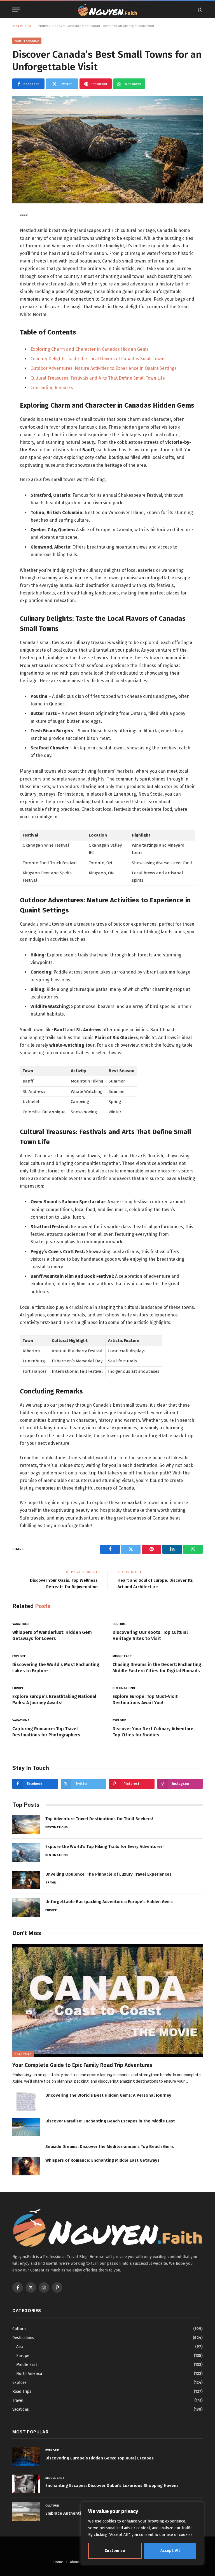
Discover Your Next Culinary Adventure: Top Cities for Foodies (154, 1732)
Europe (18, 1688)
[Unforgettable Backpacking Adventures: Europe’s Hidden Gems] (26, 1908)
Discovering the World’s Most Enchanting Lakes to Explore (56, 1668)
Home (43, 26)
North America (27, 41)
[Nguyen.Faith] (107, 10)
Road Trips (23, 2054)
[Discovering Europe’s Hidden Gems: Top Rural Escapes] (26, 2457)
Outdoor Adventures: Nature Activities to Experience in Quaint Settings (104, 368)
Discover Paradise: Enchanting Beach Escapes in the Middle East (110, 2121)
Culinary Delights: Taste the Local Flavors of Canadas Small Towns (98, 359)
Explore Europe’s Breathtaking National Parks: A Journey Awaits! (54, 1700)
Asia (20, 2347)
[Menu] (16, 10)
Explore (19, 1656)
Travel (51, 1882)
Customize (115, 2551)
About (75, 2562)
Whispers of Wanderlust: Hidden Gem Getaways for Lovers (52, 1635)
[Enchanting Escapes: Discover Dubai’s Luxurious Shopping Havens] (26, 2484)
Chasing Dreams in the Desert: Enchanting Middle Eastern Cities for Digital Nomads (157, 1668)
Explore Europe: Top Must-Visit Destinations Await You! (145, 1700)
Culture (119, 1624)
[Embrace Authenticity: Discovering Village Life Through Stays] (26, 2512)
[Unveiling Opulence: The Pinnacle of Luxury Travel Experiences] (26, 1880)
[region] (142, 2533)
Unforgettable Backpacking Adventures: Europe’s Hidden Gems (109, 1902)
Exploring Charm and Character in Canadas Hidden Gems (90, 349)
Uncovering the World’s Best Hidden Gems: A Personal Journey (108, 2095)
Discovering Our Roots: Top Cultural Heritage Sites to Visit (150, 1635)
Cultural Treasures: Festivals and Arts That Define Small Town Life (98, 378)
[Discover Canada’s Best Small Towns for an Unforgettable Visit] (107, 150)
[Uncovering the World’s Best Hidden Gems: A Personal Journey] (26, 2101)
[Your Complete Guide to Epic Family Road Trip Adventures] (107, 2000)
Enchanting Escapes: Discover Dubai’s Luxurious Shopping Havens (112, 2486)
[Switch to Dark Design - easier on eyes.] (200, 10)
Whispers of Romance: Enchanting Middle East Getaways (102, 2160)
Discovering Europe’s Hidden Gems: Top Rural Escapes (100, 2458)
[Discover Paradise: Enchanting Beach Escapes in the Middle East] (26, 2127)
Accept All (170, 2551)
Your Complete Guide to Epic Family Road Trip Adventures (82, 2065)
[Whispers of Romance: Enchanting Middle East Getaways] (26, 2166)
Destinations (124, 1688)
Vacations (21, 1624)
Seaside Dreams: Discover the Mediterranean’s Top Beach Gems (110, 2147)
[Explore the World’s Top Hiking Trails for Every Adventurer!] (26, 1853)
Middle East (122, 1656)
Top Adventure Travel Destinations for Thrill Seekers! (99, 1819)
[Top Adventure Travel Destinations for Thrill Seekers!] (26, 1825)
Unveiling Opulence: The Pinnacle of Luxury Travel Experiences (108, 1874)
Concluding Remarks (52, 388)
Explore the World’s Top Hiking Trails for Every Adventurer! (104, 1846)
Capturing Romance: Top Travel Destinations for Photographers (46, 1732)
